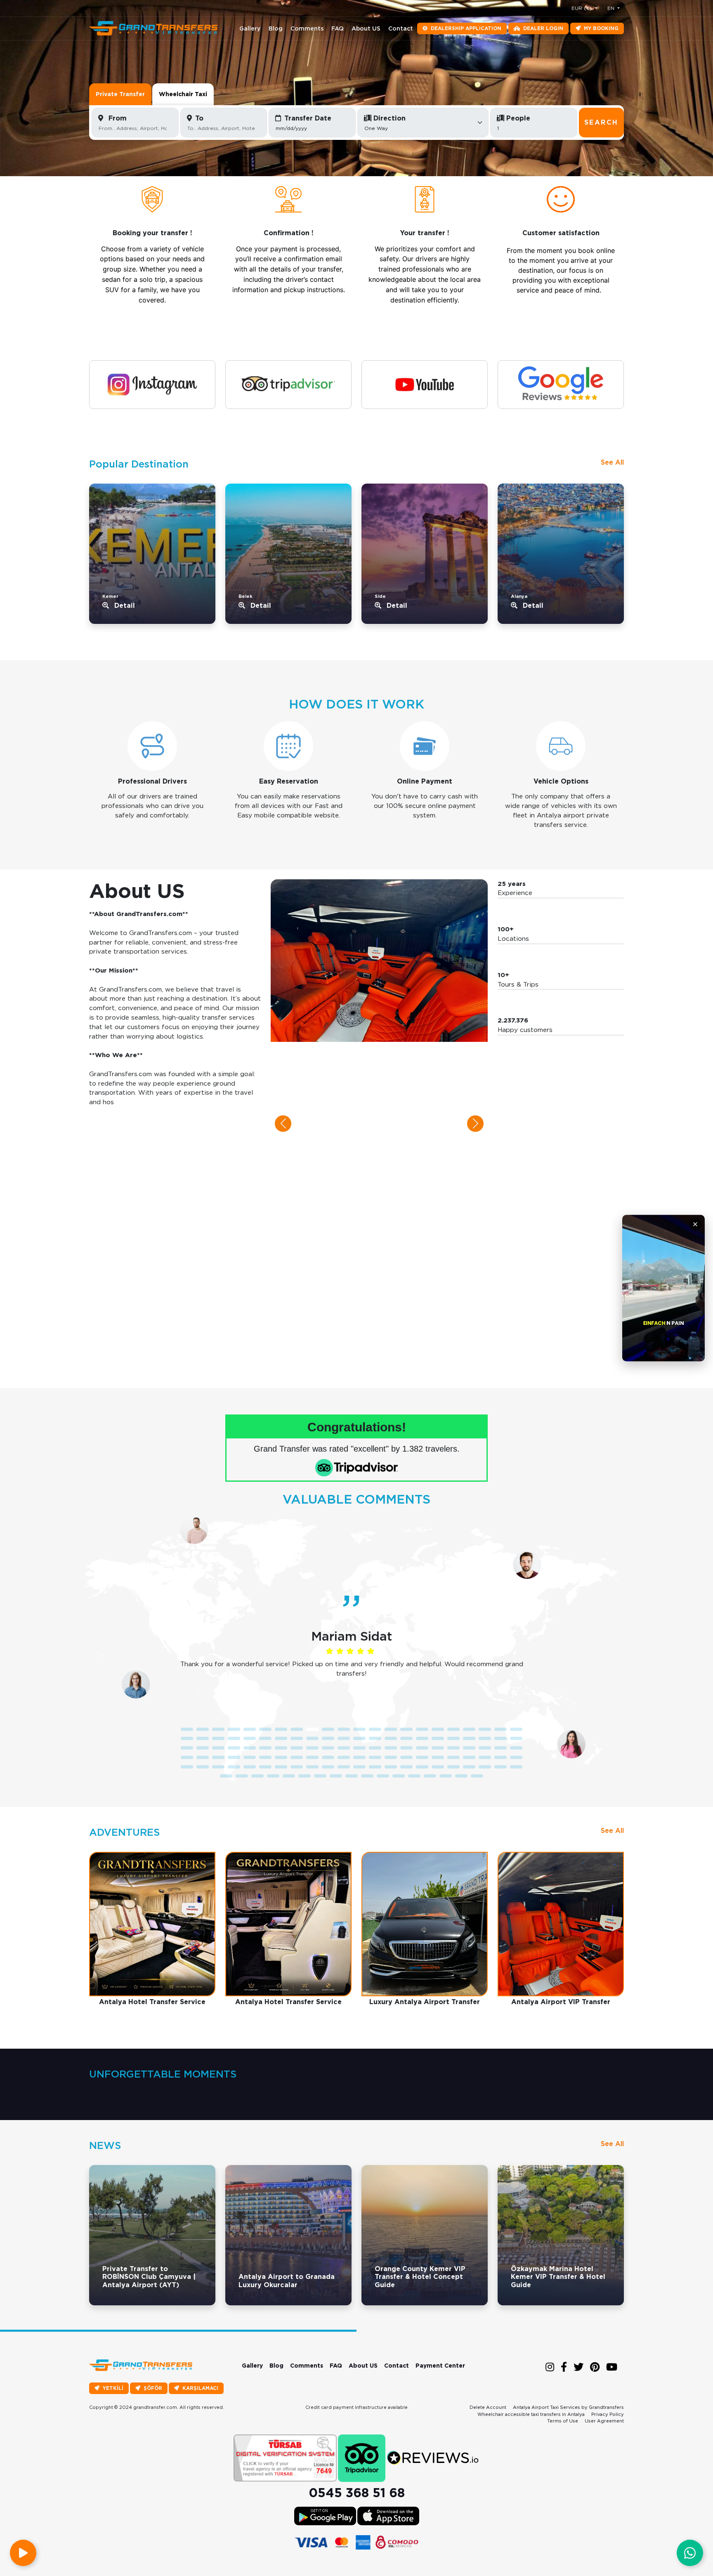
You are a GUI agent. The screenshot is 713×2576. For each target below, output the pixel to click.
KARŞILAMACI (200, 2388)
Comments (307, 28)
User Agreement (604, 2421)
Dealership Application (466, 28)
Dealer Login (543, 28)
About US (366, 28)
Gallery (250, 28)
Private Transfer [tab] (120, 94)
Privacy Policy (608, 2414)
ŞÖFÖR (153, 2388)
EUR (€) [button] (582, 8)
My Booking (601, 28)
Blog (276, 28)
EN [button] (612, 8)
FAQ (338, 28)
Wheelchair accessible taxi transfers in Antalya (531, 2414)
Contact (401, 28)
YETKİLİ (113, 2388)
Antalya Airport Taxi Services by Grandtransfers (568, 2407)
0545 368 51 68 (357, 2493)
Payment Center (440, 2366)
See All (612, 462)
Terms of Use (563, 2421)
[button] (283, 1124)
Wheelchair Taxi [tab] (183, 94)
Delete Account (488, 2407)
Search (601, 122)
